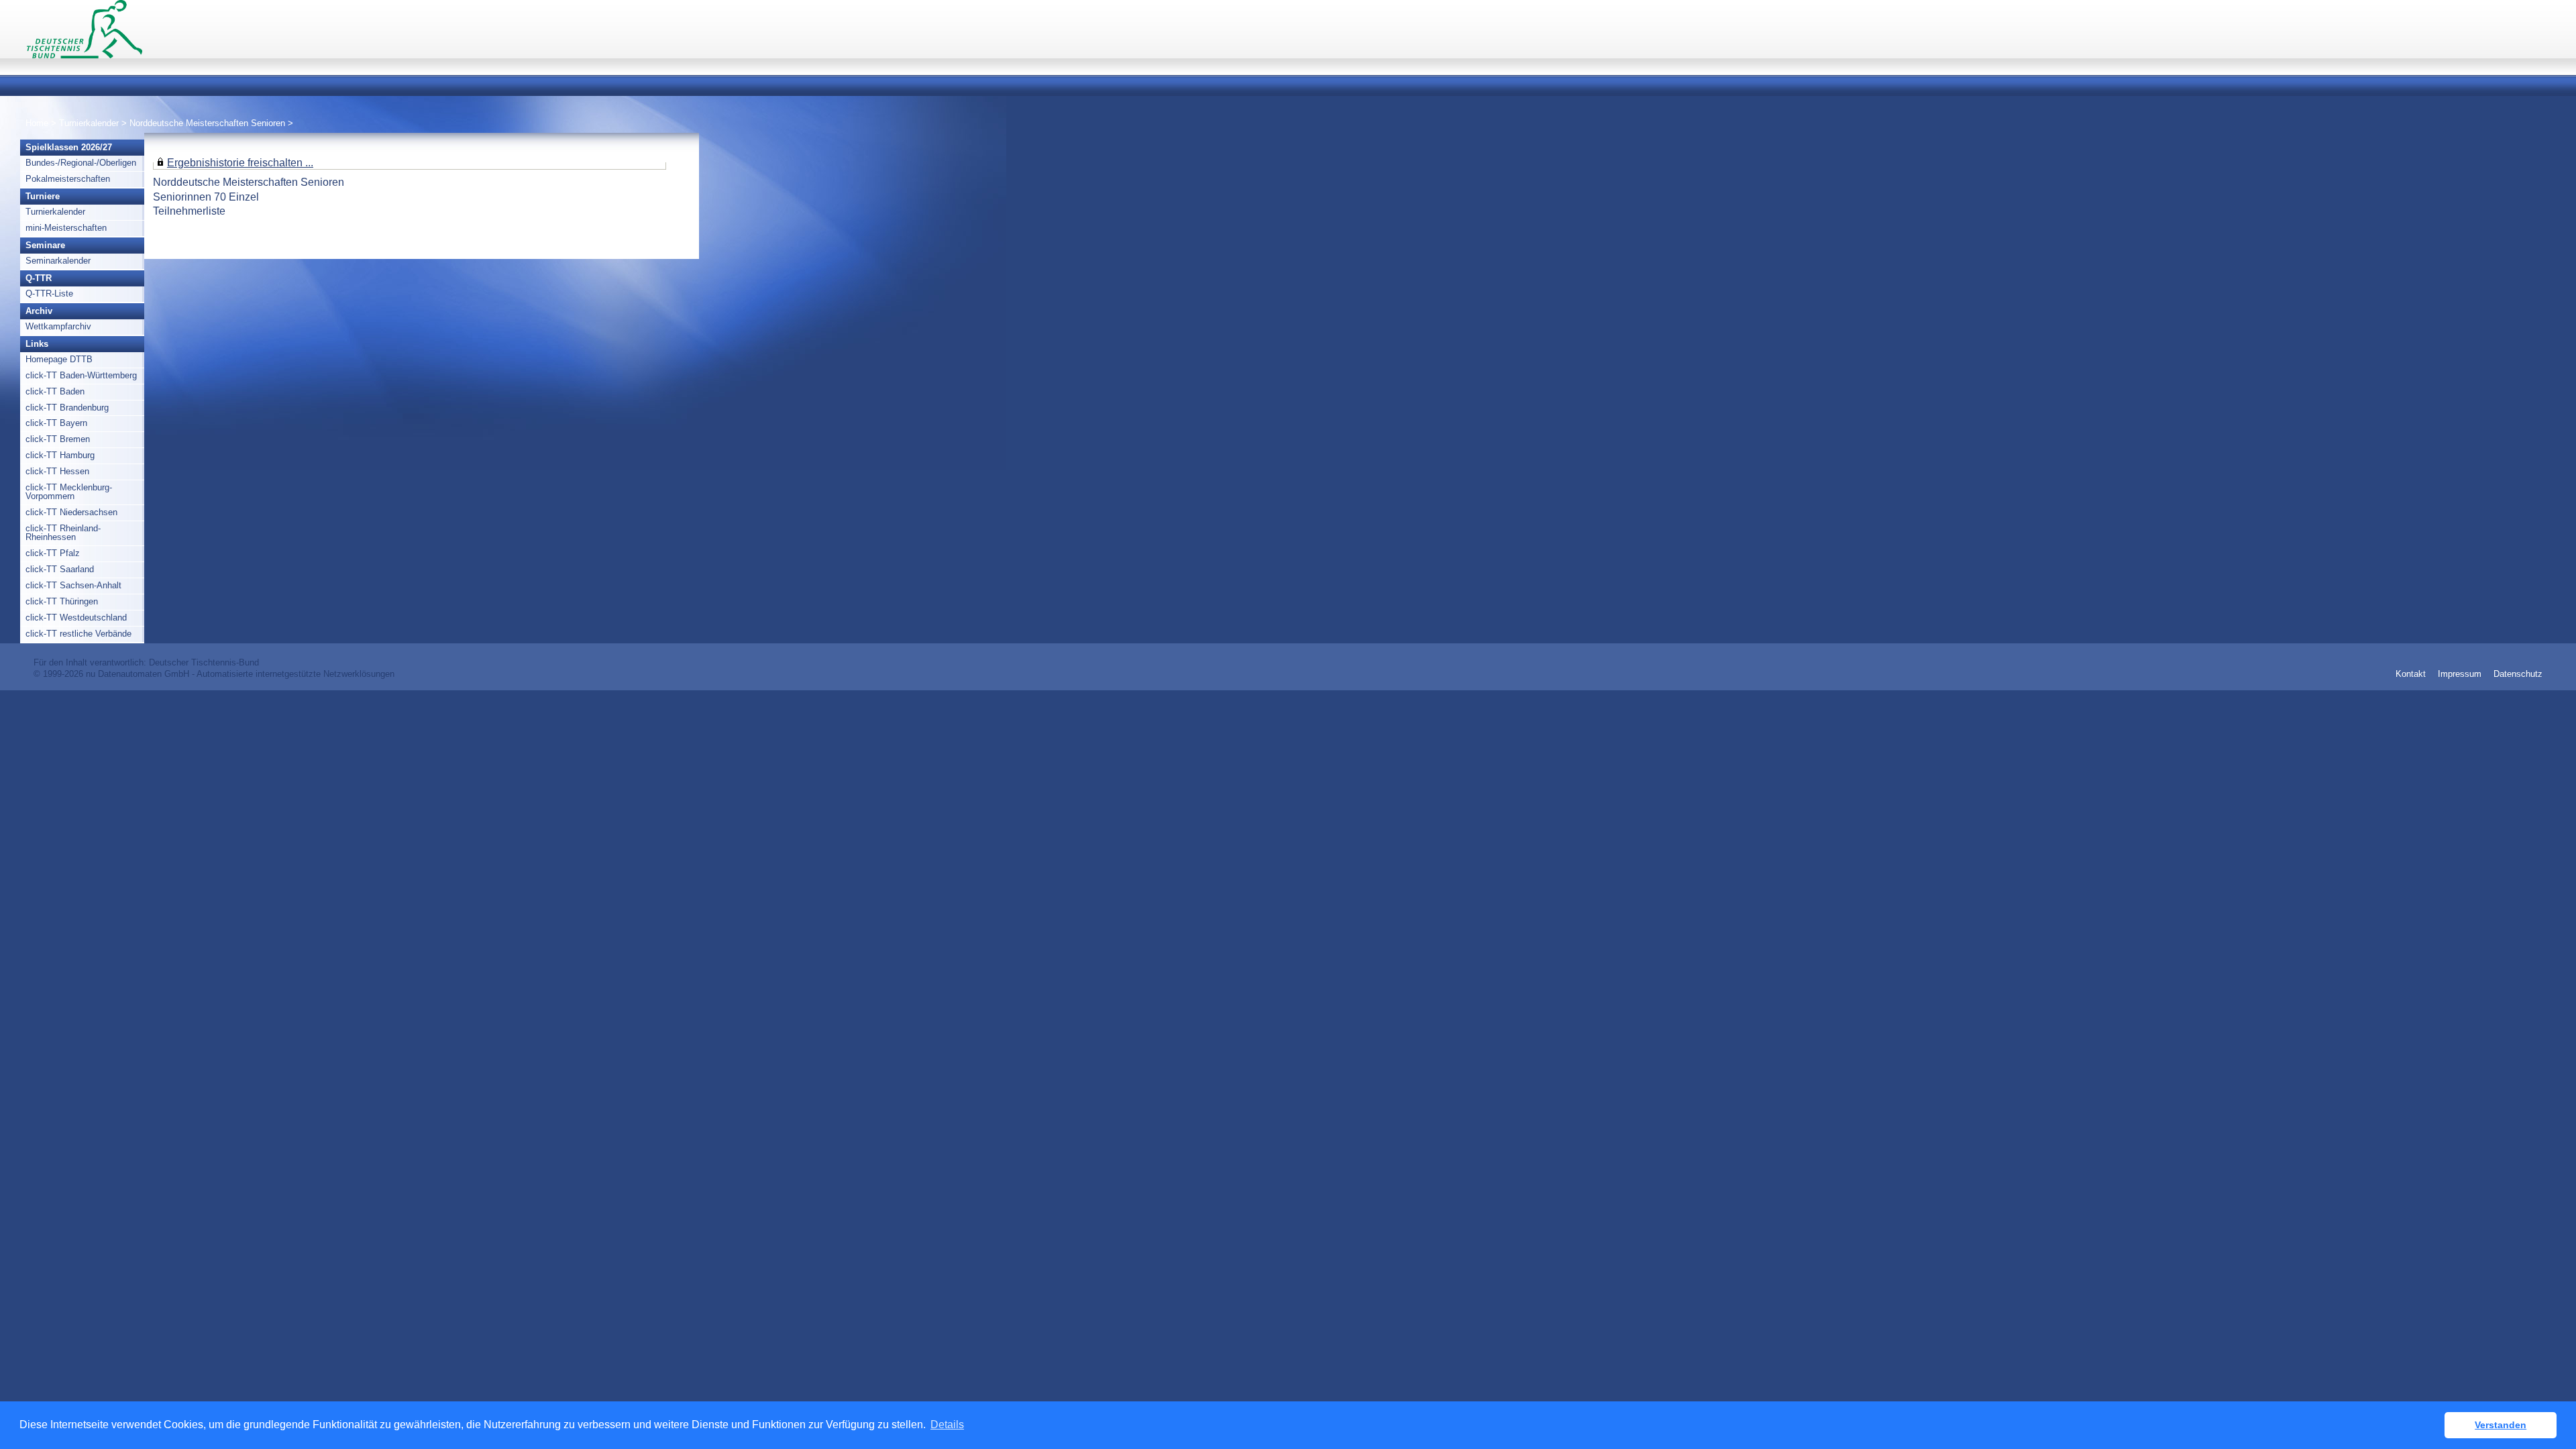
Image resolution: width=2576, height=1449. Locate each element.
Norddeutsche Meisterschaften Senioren (209, 123)
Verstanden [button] (2501, 1425)
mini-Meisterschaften (66, 228)
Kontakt (2411, 674)
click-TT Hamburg (60, 455)
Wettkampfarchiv (58, 326)
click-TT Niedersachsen (71, 512)
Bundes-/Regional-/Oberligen (81, 163)
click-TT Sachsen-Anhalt (73, 585)
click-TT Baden (55, 391)
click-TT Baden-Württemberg (81, 375)
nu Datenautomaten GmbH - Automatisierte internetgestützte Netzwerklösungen (240, 674)
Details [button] (947, 1425)
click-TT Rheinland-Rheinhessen (63, 533)
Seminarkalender (58, 261)
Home (37, 123)
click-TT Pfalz (53, 553)
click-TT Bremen (58, 439)
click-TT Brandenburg (67, 408)
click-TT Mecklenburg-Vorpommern (69, 492)
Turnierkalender (89, 123)
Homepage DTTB (59, 359)
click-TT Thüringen (62, 601)
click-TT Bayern (56, 423)
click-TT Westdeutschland (76, 618)
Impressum (2460, 674)
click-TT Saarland (60, 569)
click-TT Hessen (57, 471)
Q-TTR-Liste (49, 293)
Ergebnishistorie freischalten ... (240, 162)
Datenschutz (2518, 674)
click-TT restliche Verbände (78, 634)
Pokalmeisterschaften (68, 179)
